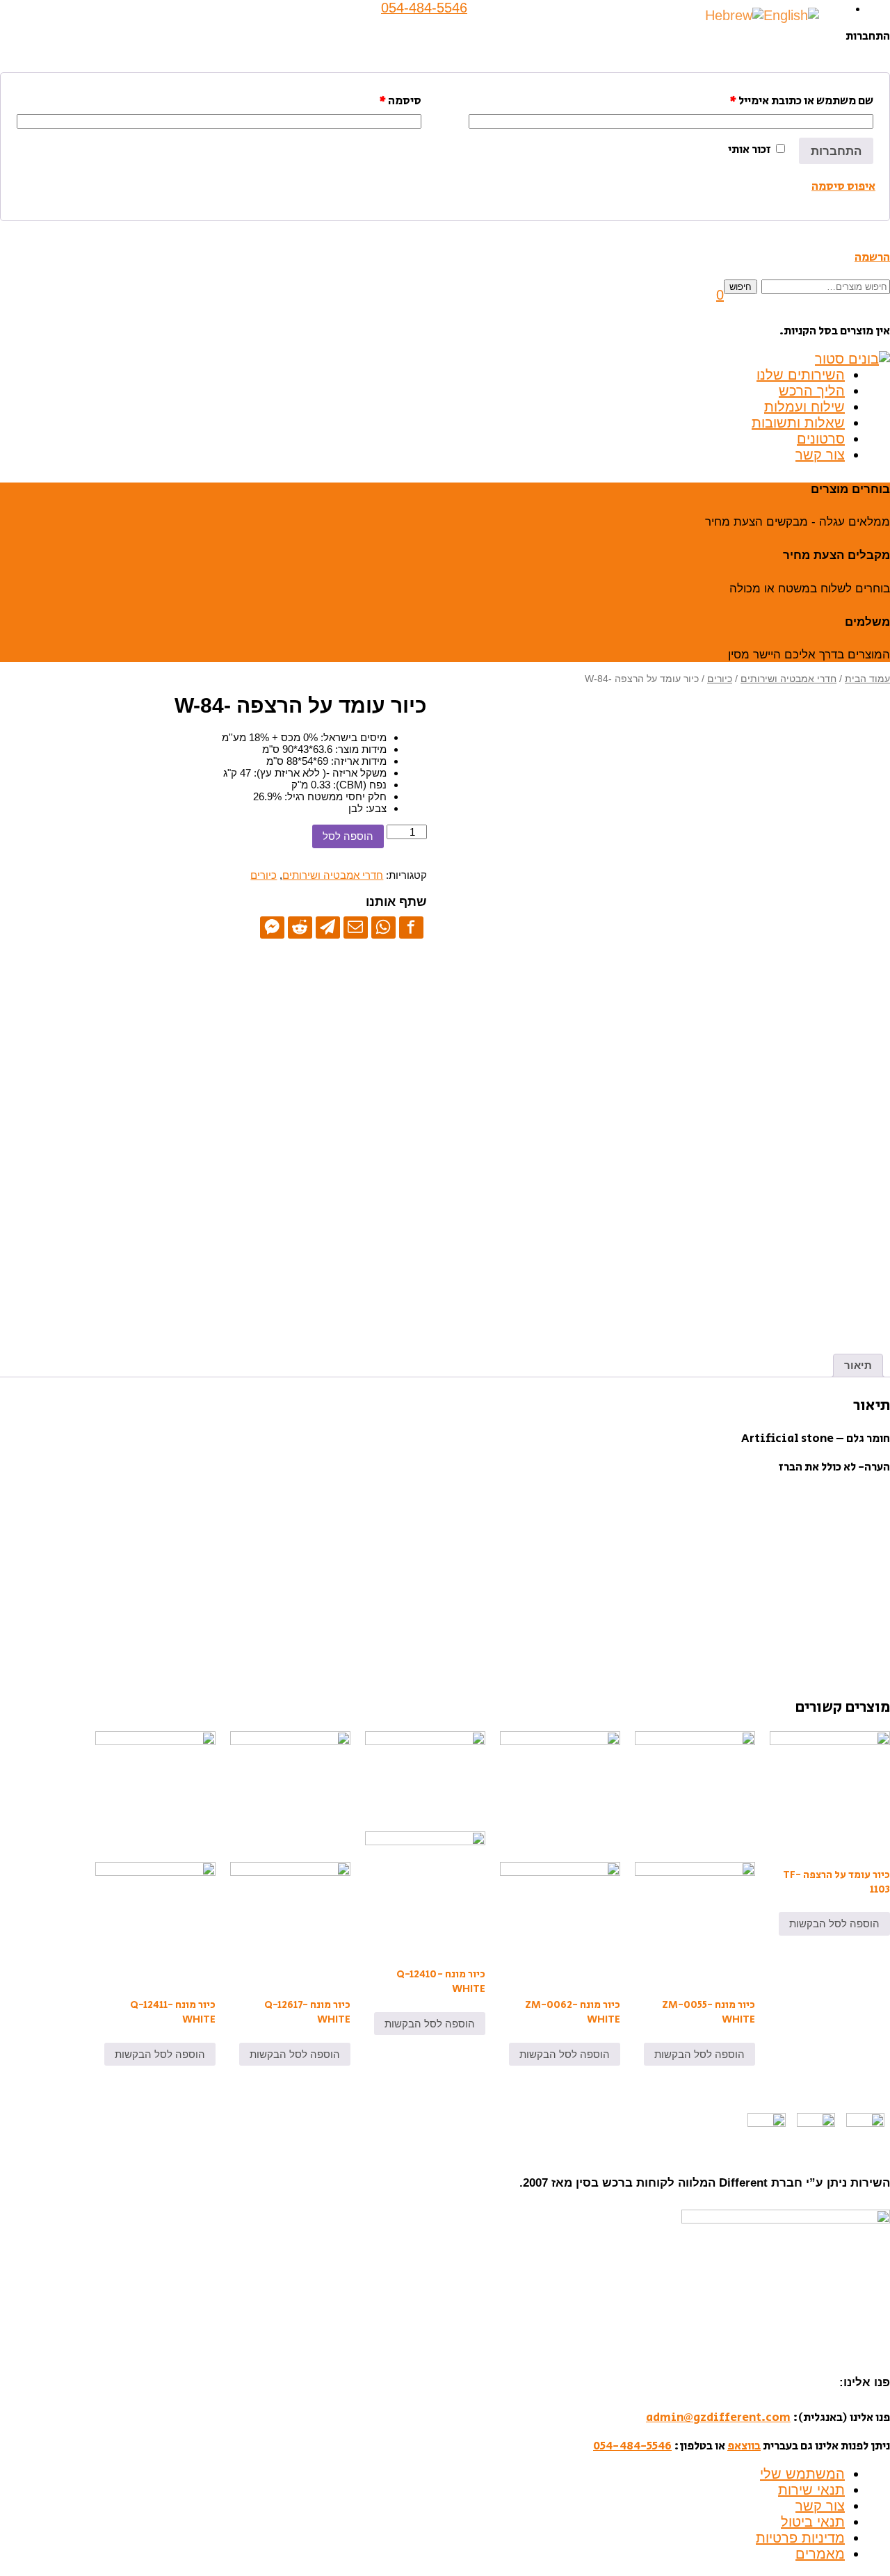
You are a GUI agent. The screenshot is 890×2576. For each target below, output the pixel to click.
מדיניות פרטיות (800, 2538)
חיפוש (741, 287)
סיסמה (400, 101)
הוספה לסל (348, 836)
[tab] (858, 1366)
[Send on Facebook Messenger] (272, 927)
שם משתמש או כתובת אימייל (801, 101)
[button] (720, 295)
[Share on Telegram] (328, 927)
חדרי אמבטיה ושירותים (788, 679)
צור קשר (820, 455)
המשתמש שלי (802, 2474)
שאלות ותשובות (798, 423)
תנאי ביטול (813, 2522)
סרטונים (821, 439)
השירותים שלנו (801, 375)
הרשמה (872, 257)
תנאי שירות (811, 2490)
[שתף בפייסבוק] (411, 927)
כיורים (720, 679)
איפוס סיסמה (843, 186)
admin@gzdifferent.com (718, 2417)
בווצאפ (744, 2446)
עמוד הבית (867, 679)
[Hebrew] (734, 15)
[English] (791, 15)
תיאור (858, 1365)
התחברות (836, 151)
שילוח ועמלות (804, 407)
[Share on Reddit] (300, 927)
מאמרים (820, 2554)
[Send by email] (356, 927)
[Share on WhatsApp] (383, 927)
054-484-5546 (632, 2446)
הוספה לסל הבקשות (834, 1923)
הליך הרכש (812, 391)
